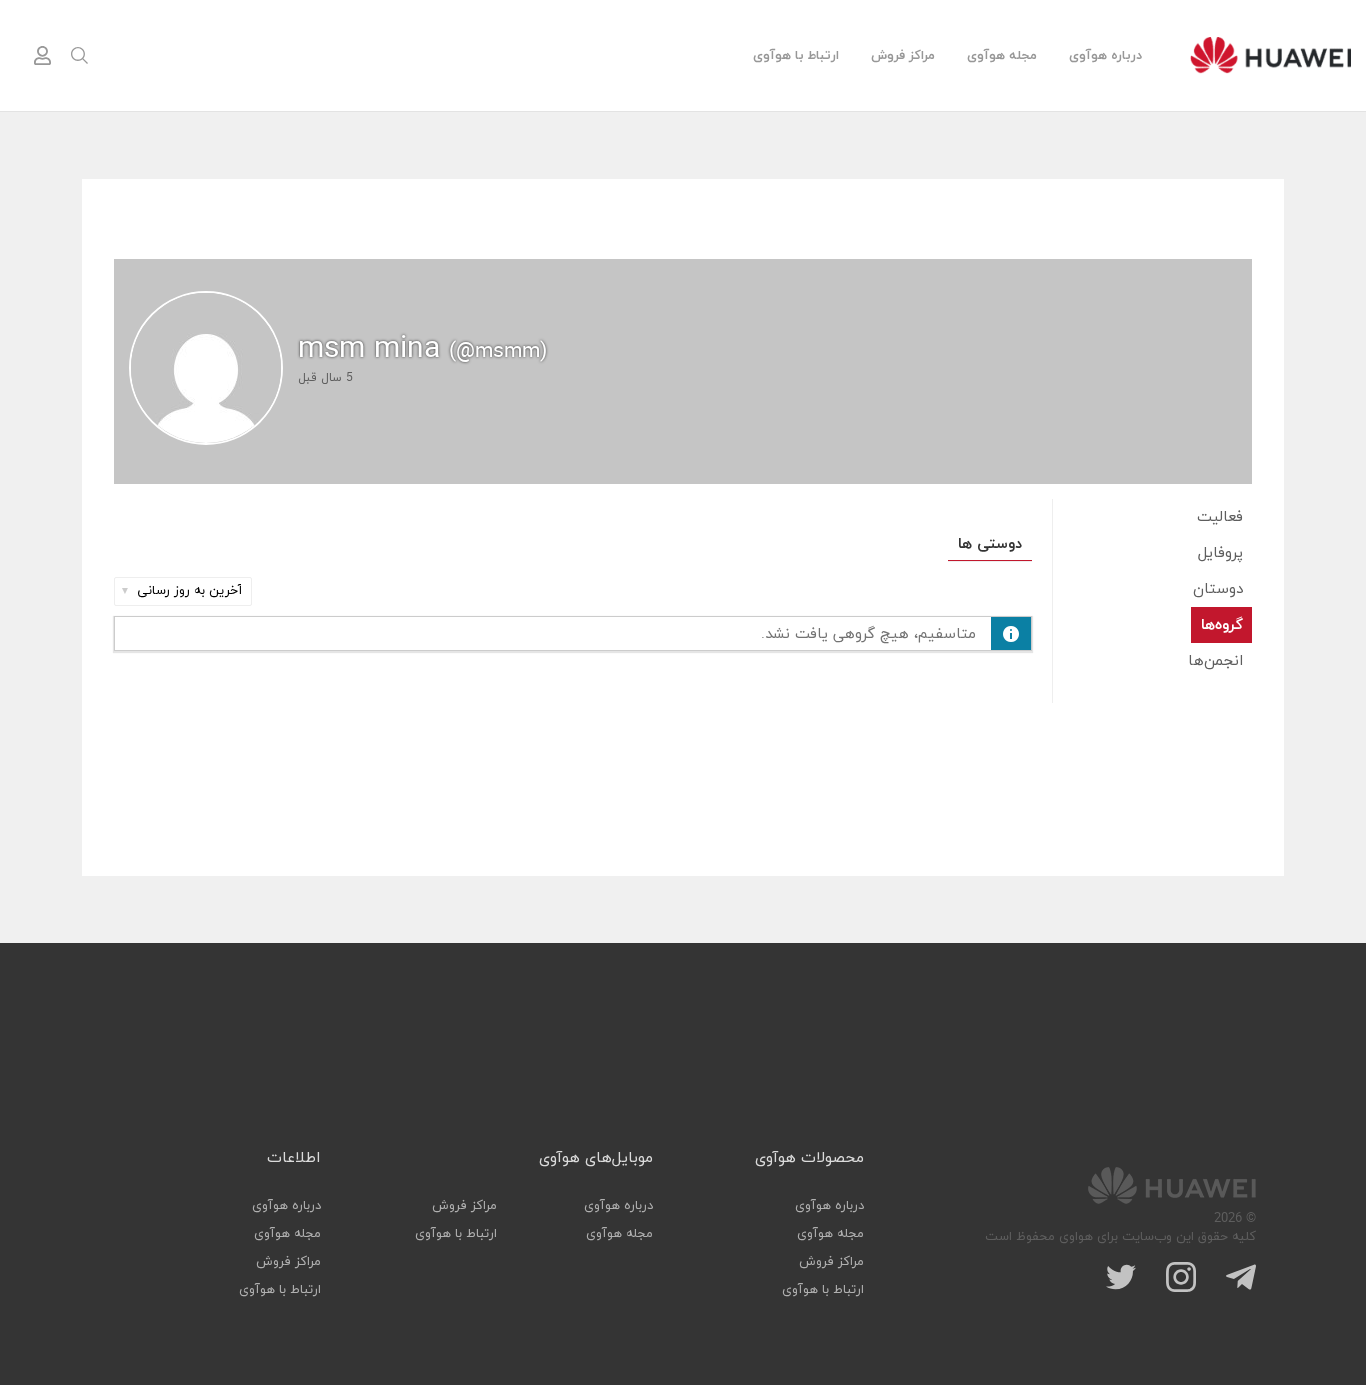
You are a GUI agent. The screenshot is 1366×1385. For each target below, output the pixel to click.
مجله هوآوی (1002, 56)
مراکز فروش (903, 56)
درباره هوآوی (1105, 56)
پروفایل (1220, 553)
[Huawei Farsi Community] (1270, 55)
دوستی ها (990, 544)
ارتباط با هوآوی (796, 56)
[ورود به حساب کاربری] (42, 56)
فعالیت (1220, 517)
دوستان (1218, 589)
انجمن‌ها (1215, 661)
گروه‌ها (1222, 625)
